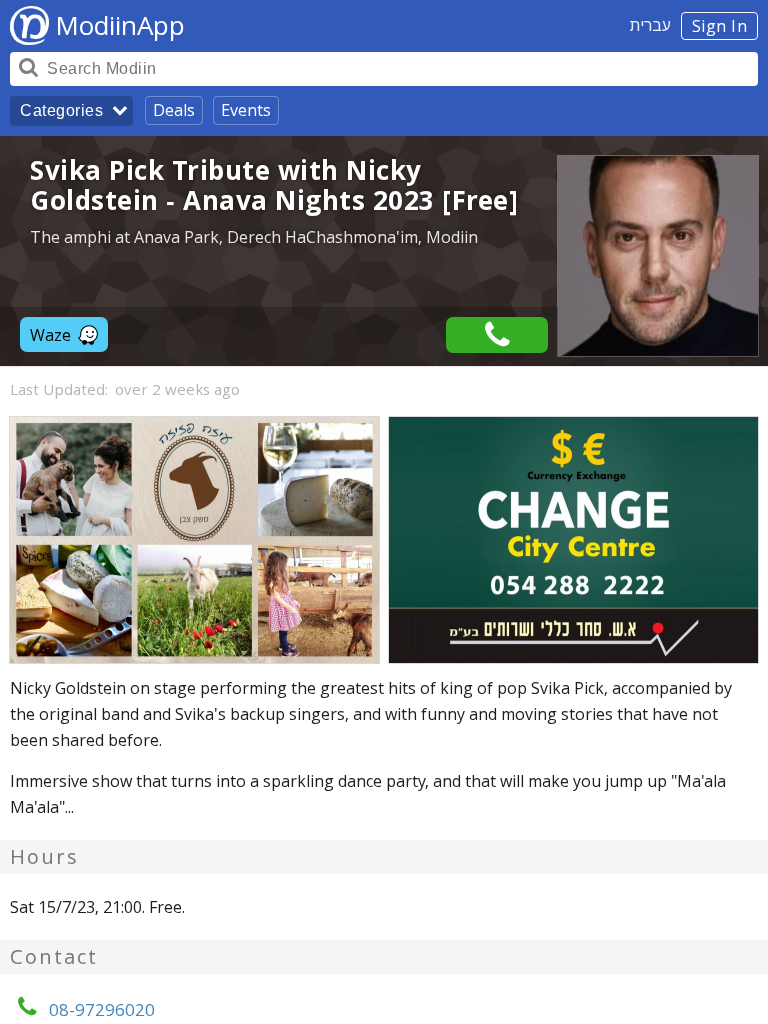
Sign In (720, 26)
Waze (50, 335)
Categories (61, 110)
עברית (650, 25)
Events (246, 110)
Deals (174, 110)
